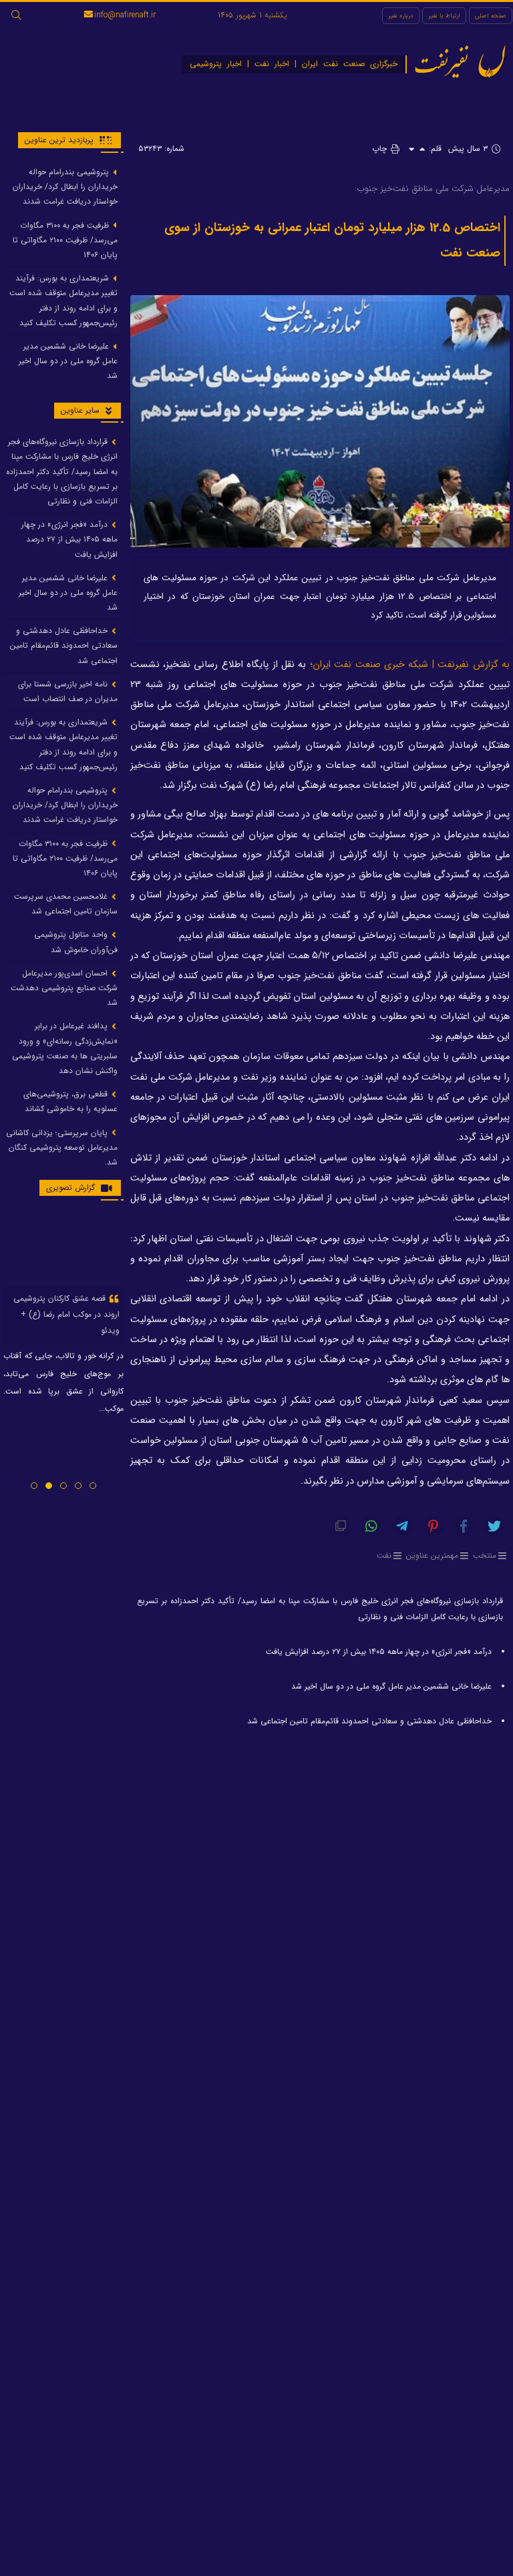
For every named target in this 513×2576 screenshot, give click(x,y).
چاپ (381, 149)
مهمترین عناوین (432, 1555)
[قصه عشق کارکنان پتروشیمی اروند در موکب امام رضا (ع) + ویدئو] (63, 1249)
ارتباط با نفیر (444, 16)
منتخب (485, 1555)
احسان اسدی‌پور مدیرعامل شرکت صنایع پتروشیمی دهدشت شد (64, 988)
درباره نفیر (401, 16)
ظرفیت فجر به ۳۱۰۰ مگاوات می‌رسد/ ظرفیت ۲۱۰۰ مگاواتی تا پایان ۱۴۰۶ (65, 240)
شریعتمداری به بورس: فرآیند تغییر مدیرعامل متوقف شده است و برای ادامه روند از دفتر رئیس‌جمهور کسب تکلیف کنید (63, 300)
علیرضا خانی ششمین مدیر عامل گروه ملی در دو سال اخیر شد (391, 1686)
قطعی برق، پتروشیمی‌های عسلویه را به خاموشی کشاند (70, 1101)
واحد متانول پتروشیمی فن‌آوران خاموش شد (76, 942)
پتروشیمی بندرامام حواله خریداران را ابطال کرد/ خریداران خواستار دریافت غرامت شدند (65, 187)
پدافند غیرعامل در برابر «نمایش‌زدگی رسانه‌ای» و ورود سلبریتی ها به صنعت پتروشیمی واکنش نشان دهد (65, 1048)
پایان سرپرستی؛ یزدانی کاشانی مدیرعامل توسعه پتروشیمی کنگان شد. (62, 1147)
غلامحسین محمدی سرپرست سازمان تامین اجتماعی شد (66, 904)
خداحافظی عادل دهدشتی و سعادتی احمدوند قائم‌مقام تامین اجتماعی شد (369, 1721)
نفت (384, 1555)
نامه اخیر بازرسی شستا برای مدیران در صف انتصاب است (68, 691)
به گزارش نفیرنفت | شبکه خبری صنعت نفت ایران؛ (410, 665)
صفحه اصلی (491, 16)
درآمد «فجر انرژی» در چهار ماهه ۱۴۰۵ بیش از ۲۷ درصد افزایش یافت (379, 1652)
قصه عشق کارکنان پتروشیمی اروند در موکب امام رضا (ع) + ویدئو (66, 1314)
